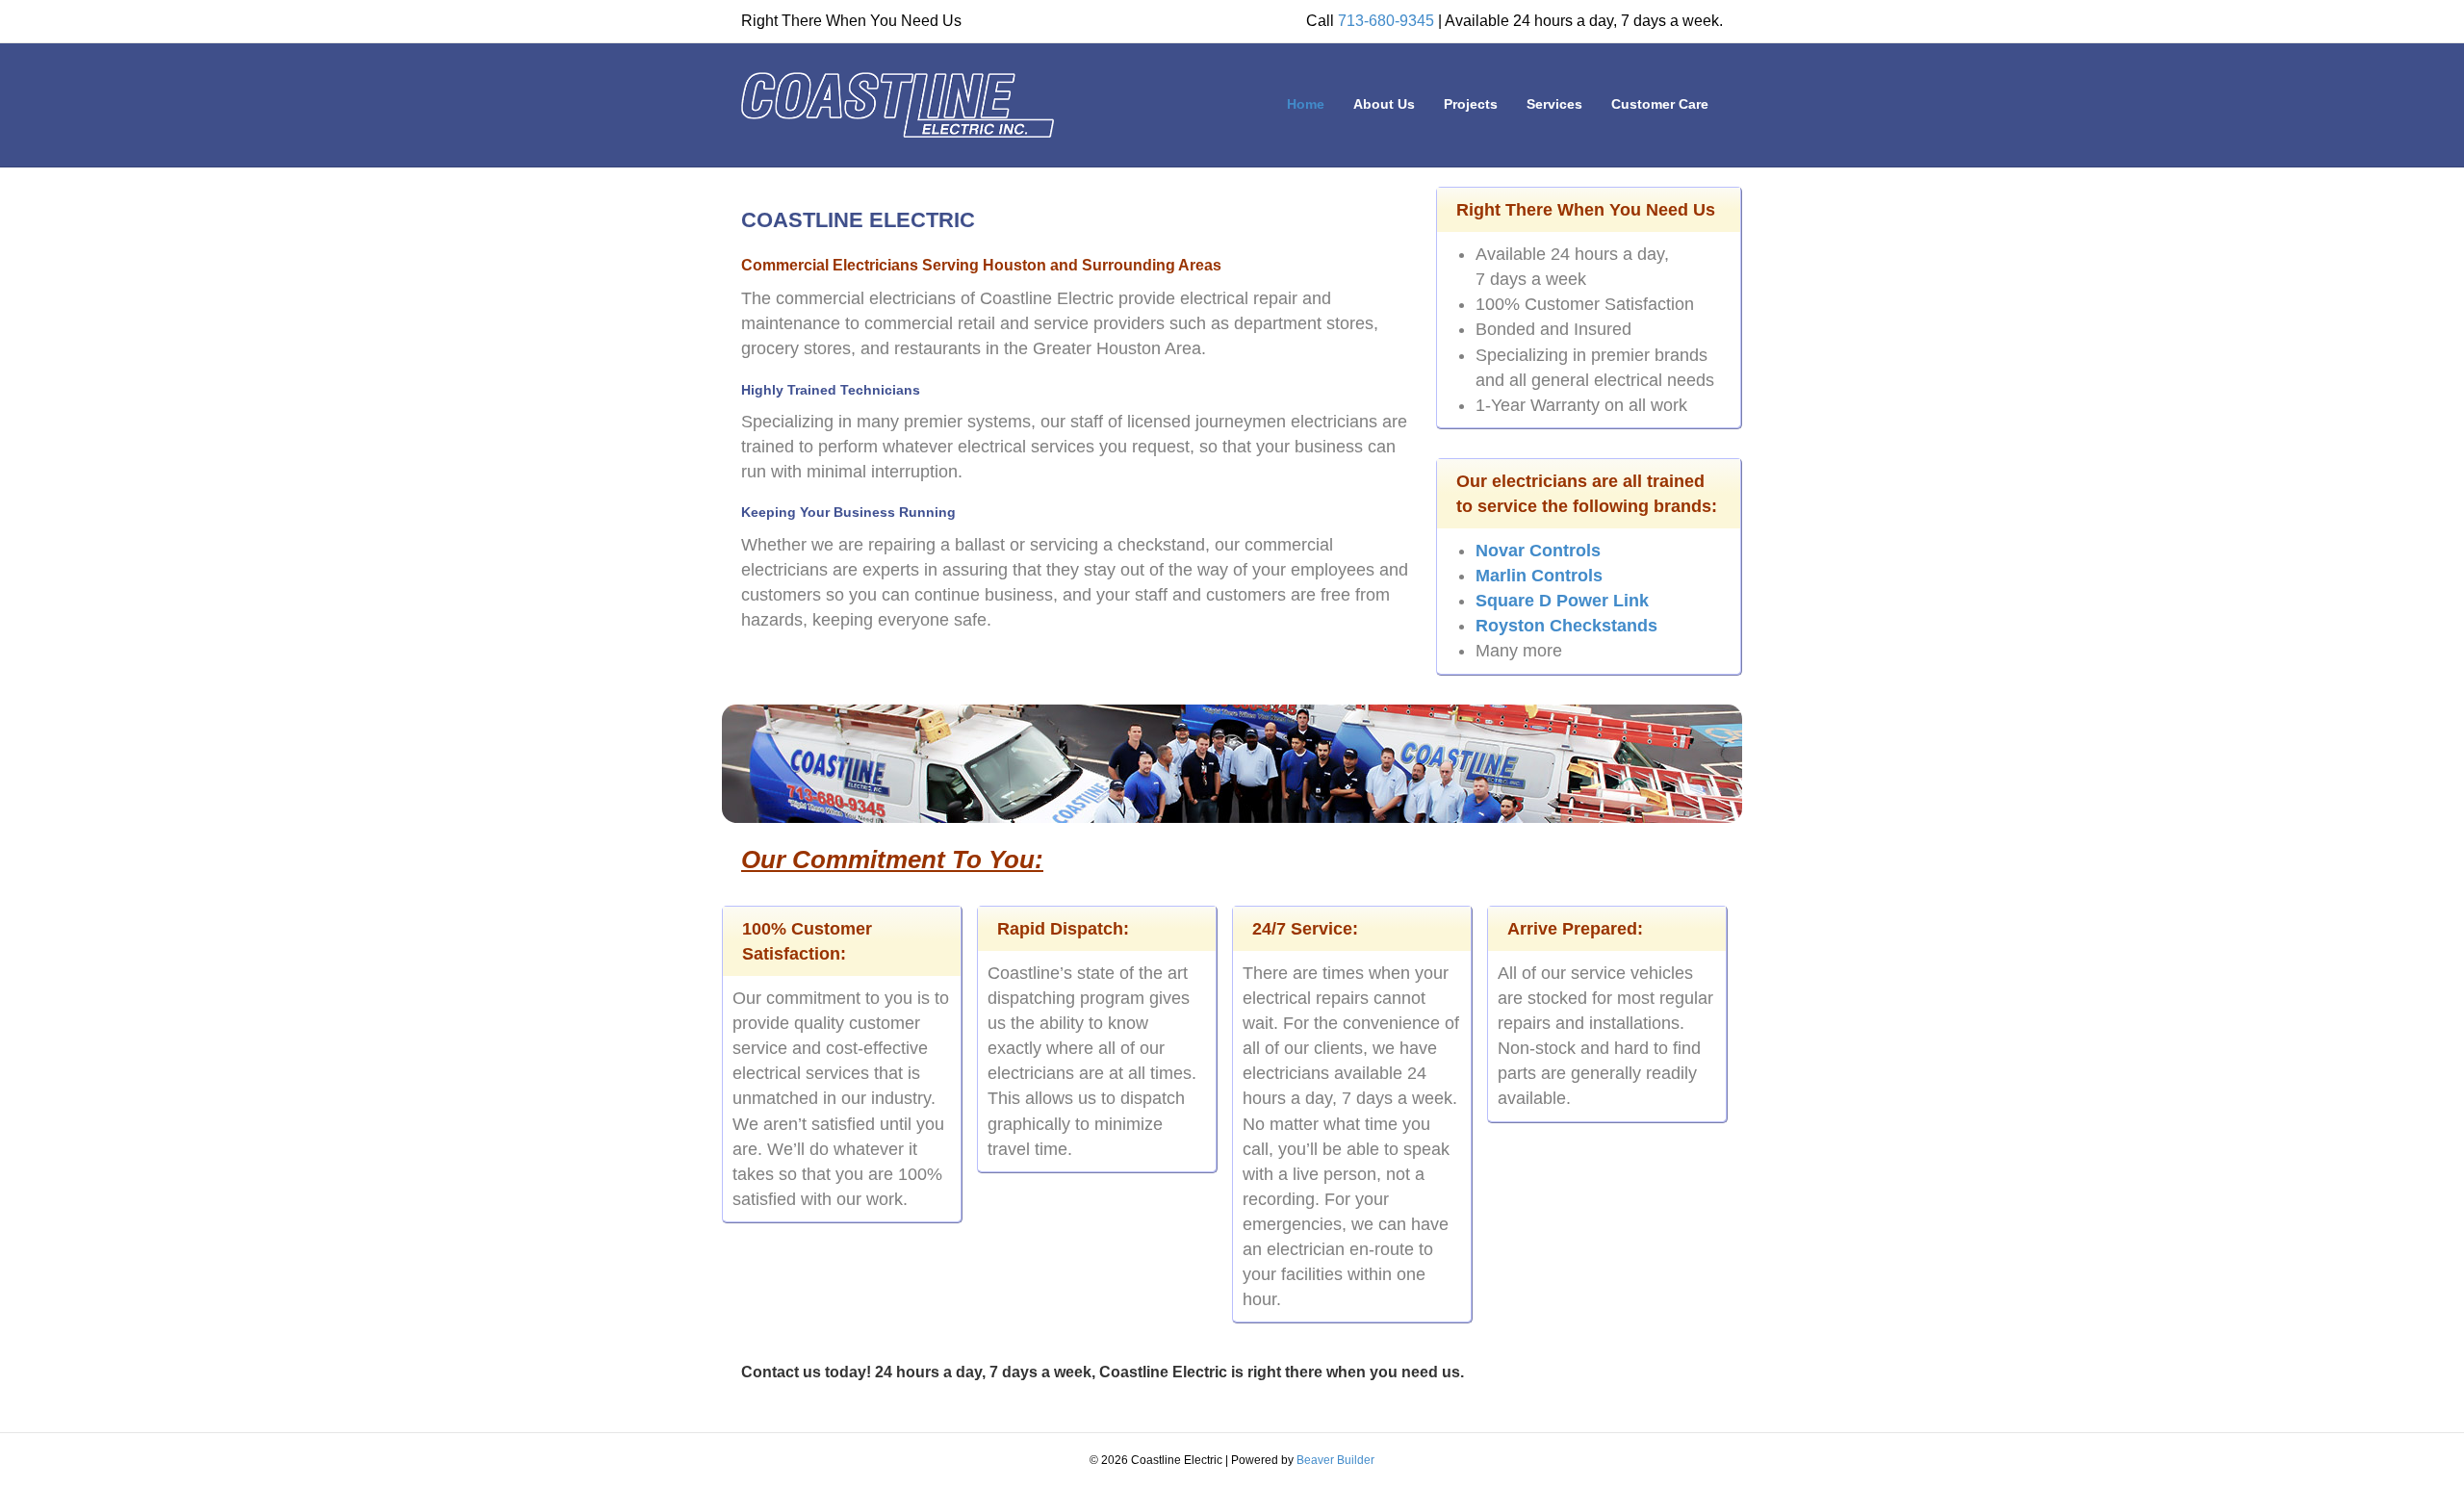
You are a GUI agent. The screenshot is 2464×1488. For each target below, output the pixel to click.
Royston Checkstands (1566, 626)
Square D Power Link (1562, 601)
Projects (1471, 104)
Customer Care (1660, 104)
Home (1306, 104)
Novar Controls (1538, 551)
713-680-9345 (1386, 21)
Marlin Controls (1539, 576)
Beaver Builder (1335, 1460)
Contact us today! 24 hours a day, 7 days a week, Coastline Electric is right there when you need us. (1103, 1372)
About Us (1384, 104)
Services (1554, 104)
